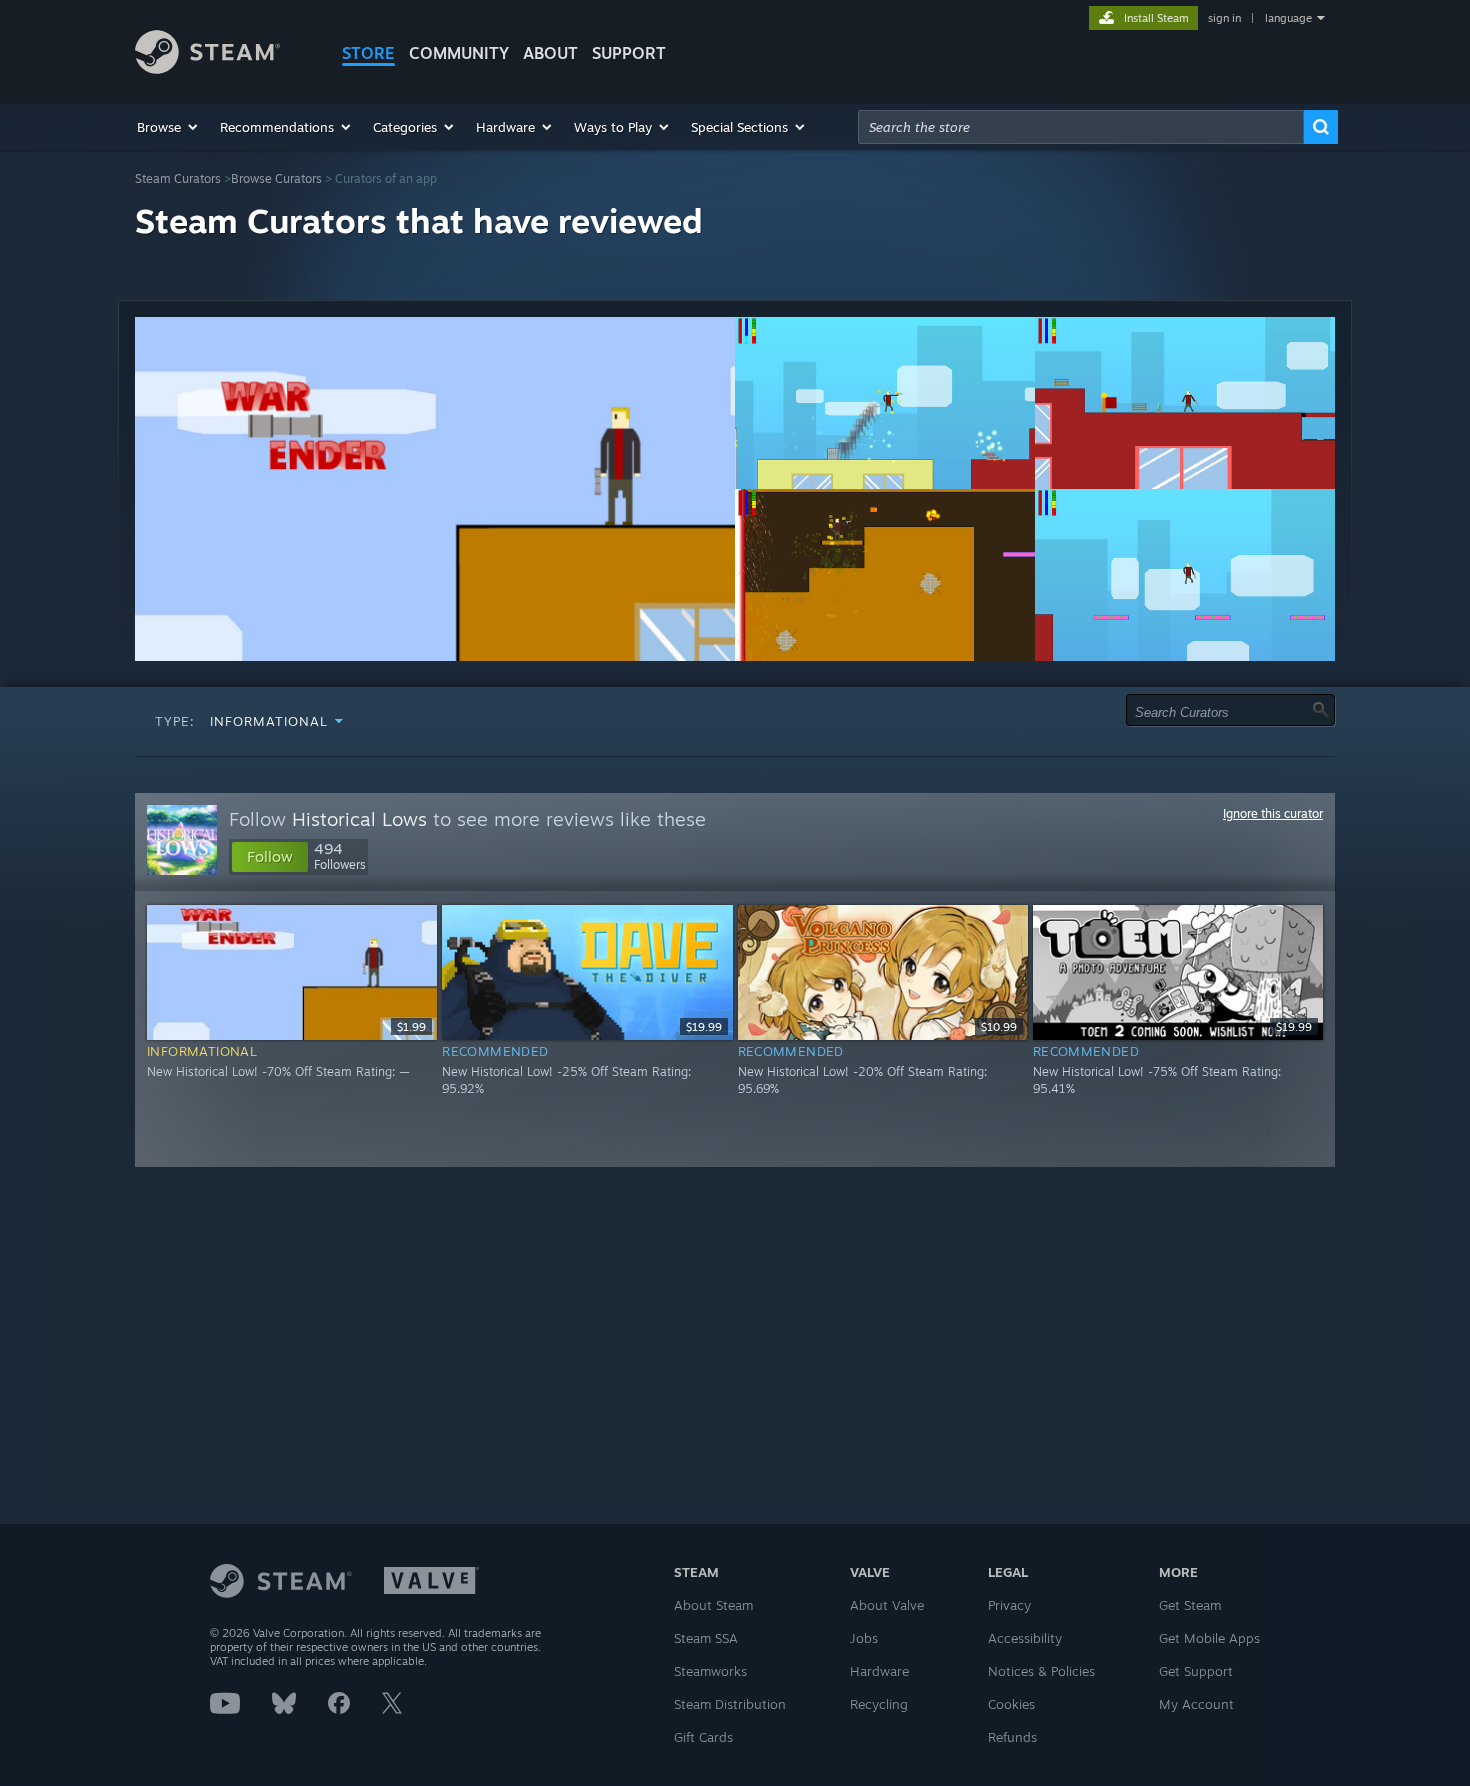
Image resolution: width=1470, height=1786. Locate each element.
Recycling (879, 1704)
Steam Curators (178, 178)
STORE (368, 53)
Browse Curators (276, 178)
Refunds (1012, 1737)
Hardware (879, 1671)
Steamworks (710, 1671)
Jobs (864, 1638)
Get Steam (1190, 1605)
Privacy (1009, 1605)
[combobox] (1081, 127)
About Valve (887, 1605)
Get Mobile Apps (1209, 1638)
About (550, 53)
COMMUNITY (459, 53)
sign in (1224, 18)
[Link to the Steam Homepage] (207, 68)
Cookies (1011, 1704)
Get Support (1196, 1671)
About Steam (713, 1605)
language (1288, 18)
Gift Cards (703, 1737)
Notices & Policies (1041, 1671)
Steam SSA (706, 1638)
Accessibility (1025, 1638)
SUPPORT (629, 53)
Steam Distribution (730, 1704)
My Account (1196, 1704)
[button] (168, 127)
